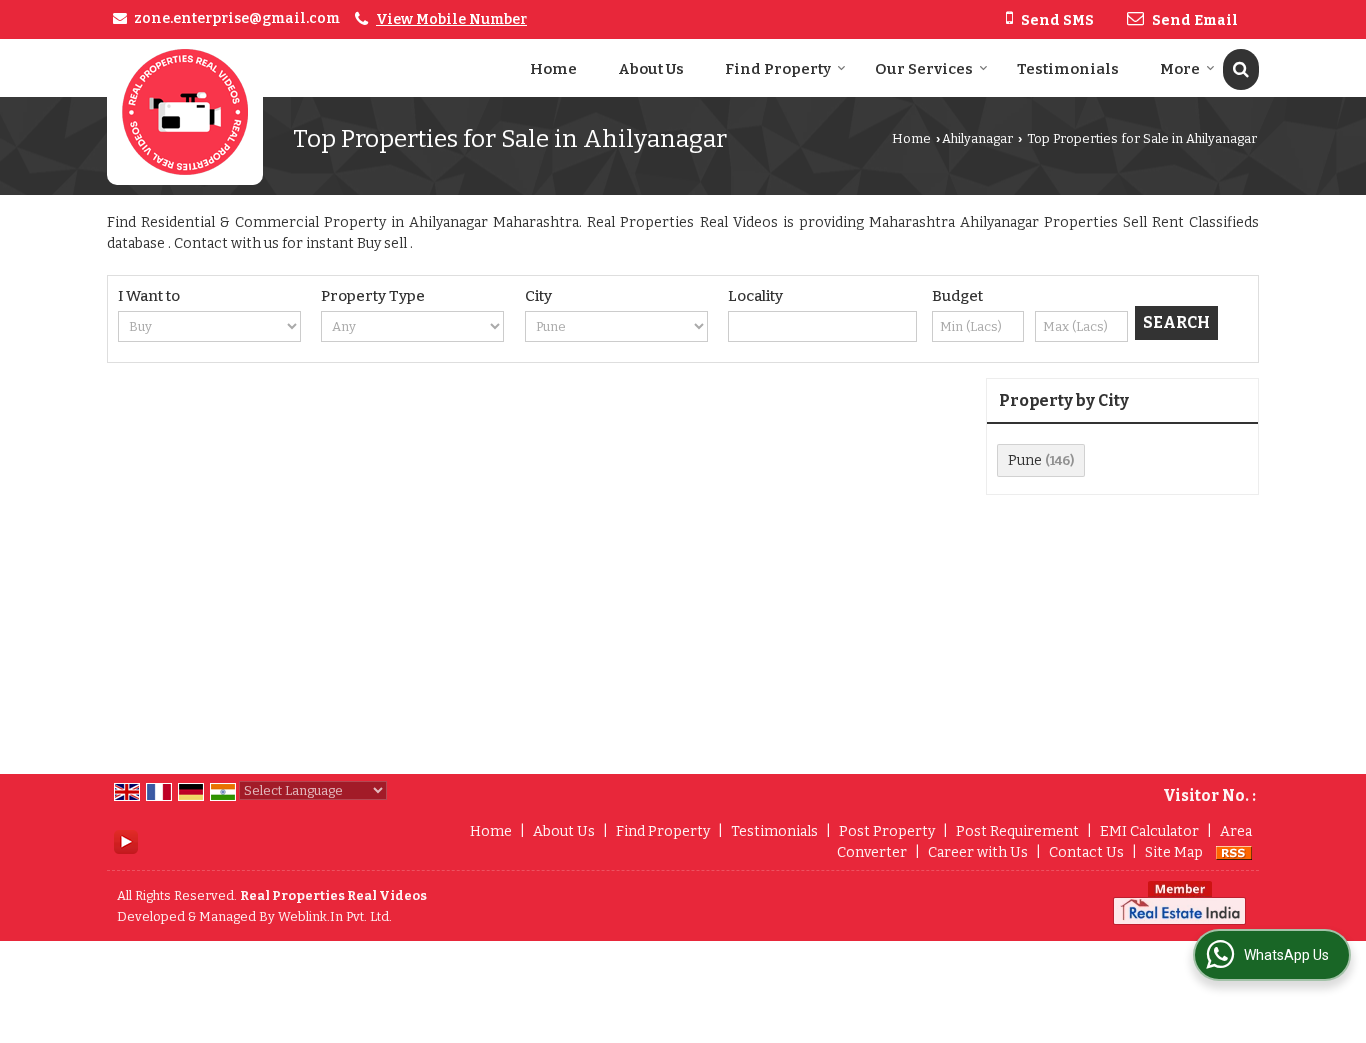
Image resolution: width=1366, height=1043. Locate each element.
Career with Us (978, 852)
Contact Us (1086, 852)
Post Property (887, 831)
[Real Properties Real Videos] (185, 112)
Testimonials (1068, 69)
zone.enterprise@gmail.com (237, 18)
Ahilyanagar (977, 138)
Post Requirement (1017, 831)
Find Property (778, 69)
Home (553, 69)
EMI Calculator (1149, 831)
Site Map (1174, 852)
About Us (651, 69)
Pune (1025, 460)
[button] (451, 19)
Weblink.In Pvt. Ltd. (335, 916)
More (1180, 69)
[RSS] (1234, 852)
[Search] (1241, 69)
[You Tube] (126, 840)
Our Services (924, 69)
